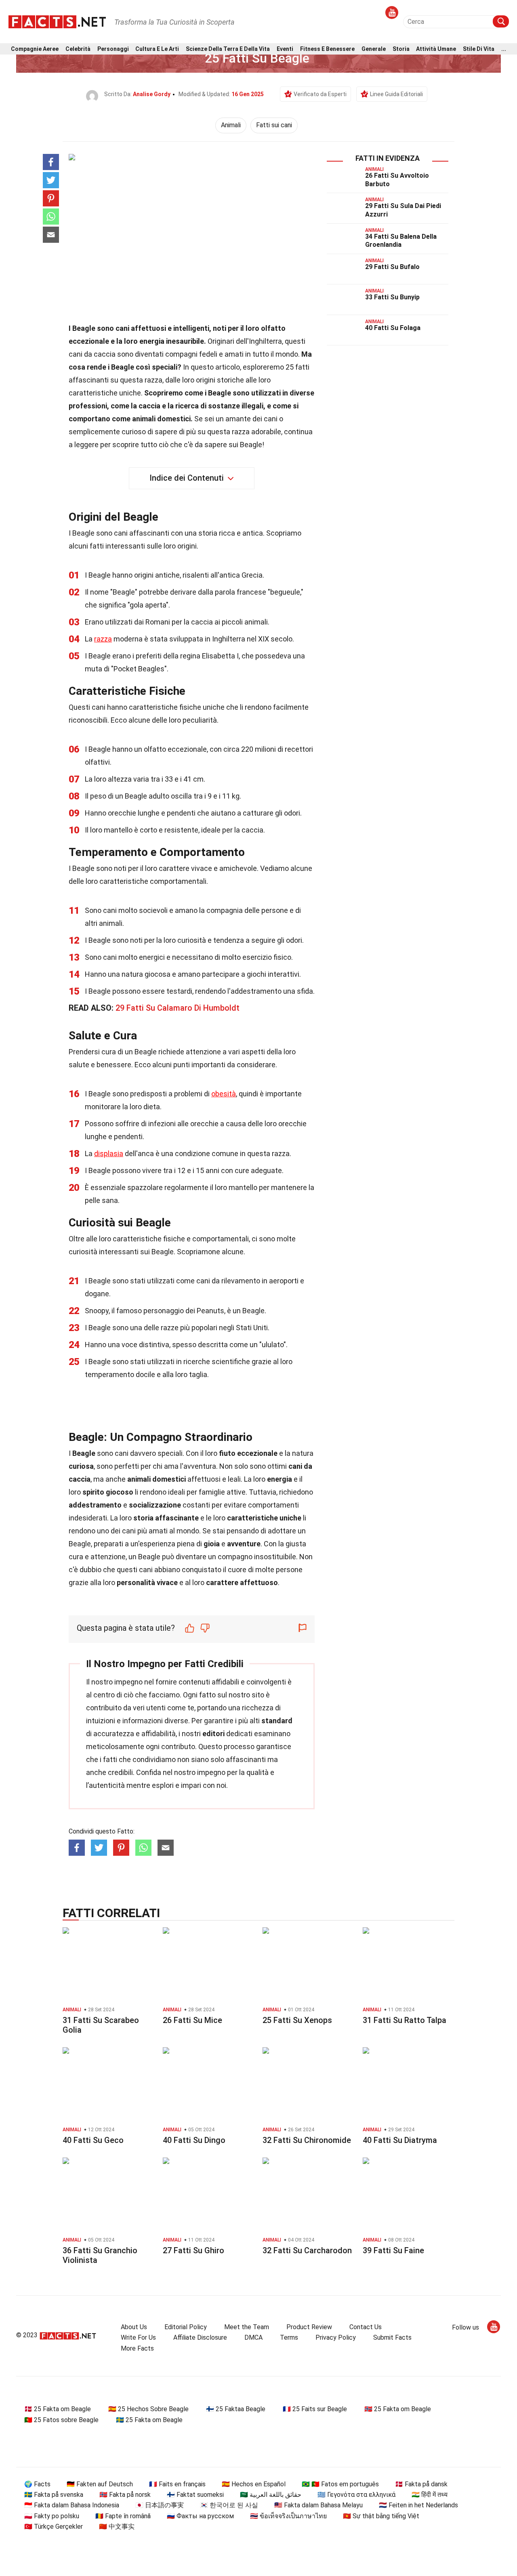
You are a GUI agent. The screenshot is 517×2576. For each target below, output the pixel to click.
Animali (231, 125)
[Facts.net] (57, 21)
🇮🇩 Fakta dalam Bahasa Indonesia (72, 2505)
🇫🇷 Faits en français (177, 2484)
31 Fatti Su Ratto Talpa (405, 2020)
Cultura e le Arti (157, 49)
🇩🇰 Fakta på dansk (421, 2484)
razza (103, 639)
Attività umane (436, 49)
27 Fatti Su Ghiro (193, 2250)
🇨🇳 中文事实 (117, 2527)
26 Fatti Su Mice (192, 2020)
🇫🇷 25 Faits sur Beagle (315, 2409)
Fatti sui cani (274, 125)
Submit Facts (392, 2337)
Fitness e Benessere (327, 49)
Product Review (309, 2327)
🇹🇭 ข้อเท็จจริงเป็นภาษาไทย (288, 2516)
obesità (224, 1094)
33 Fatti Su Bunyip (392, 297)
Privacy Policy (336, 2337)
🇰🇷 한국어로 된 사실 (229, 2505)
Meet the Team (247, 2327)
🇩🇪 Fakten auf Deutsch (100, 2484)
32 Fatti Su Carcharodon (307, 2250)
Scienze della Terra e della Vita (228, 49)
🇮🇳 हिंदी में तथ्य (430, 2495)
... (504, 49)
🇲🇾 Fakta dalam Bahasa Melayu (318, 2505)
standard (277, 1721)
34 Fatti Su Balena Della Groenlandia (401, 241)
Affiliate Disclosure (200, 2337)
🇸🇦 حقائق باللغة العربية (271, 2495)
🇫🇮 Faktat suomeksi (195, 2495)
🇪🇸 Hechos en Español (254, 2484)
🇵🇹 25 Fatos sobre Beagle (61, 2420)
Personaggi (113, 49)
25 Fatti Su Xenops (297, 2020)
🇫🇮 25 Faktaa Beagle (236, 2409)
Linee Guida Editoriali (396, 94)
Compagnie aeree (35, 49)
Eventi (285, 49)
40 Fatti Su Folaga (393, 328)
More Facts (137, 2348)
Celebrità (78, 49)
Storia (401, 49)
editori (213, 1734)
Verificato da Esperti (320, 94)
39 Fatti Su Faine (393, 2250)
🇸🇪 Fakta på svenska (54, 2495)
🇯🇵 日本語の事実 (160, 2505)
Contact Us (366, 2327)
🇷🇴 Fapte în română (123, 2516)
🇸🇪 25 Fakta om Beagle (149, 2420)
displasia (109, 1153)
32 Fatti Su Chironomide (307, 2140)
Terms (289, 2337)
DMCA (253, 2337)
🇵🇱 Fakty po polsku (52, 2516)
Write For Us (138, 2337)
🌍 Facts (37, 2484)
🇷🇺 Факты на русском (200, 2516)
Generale (374, 49)
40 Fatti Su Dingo (194, 2140)
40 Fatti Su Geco (93, 2140)
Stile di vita (479, 49)
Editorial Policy (186, 2327)
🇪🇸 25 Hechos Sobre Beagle (148, 2409)
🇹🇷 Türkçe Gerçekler (54, 2527)
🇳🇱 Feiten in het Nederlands (418, 2505)
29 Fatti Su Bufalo (392, 267)
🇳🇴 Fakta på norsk (125, 2495)
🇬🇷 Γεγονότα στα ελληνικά (356, 2495)
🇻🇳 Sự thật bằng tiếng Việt (381, 2516)
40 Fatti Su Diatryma (400, 2140)
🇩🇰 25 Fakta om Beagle (58, 2409)
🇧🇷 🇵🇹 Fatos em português (340, 2484)
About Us (134, 2327)
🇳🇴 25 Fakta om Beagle (398, 2409)
